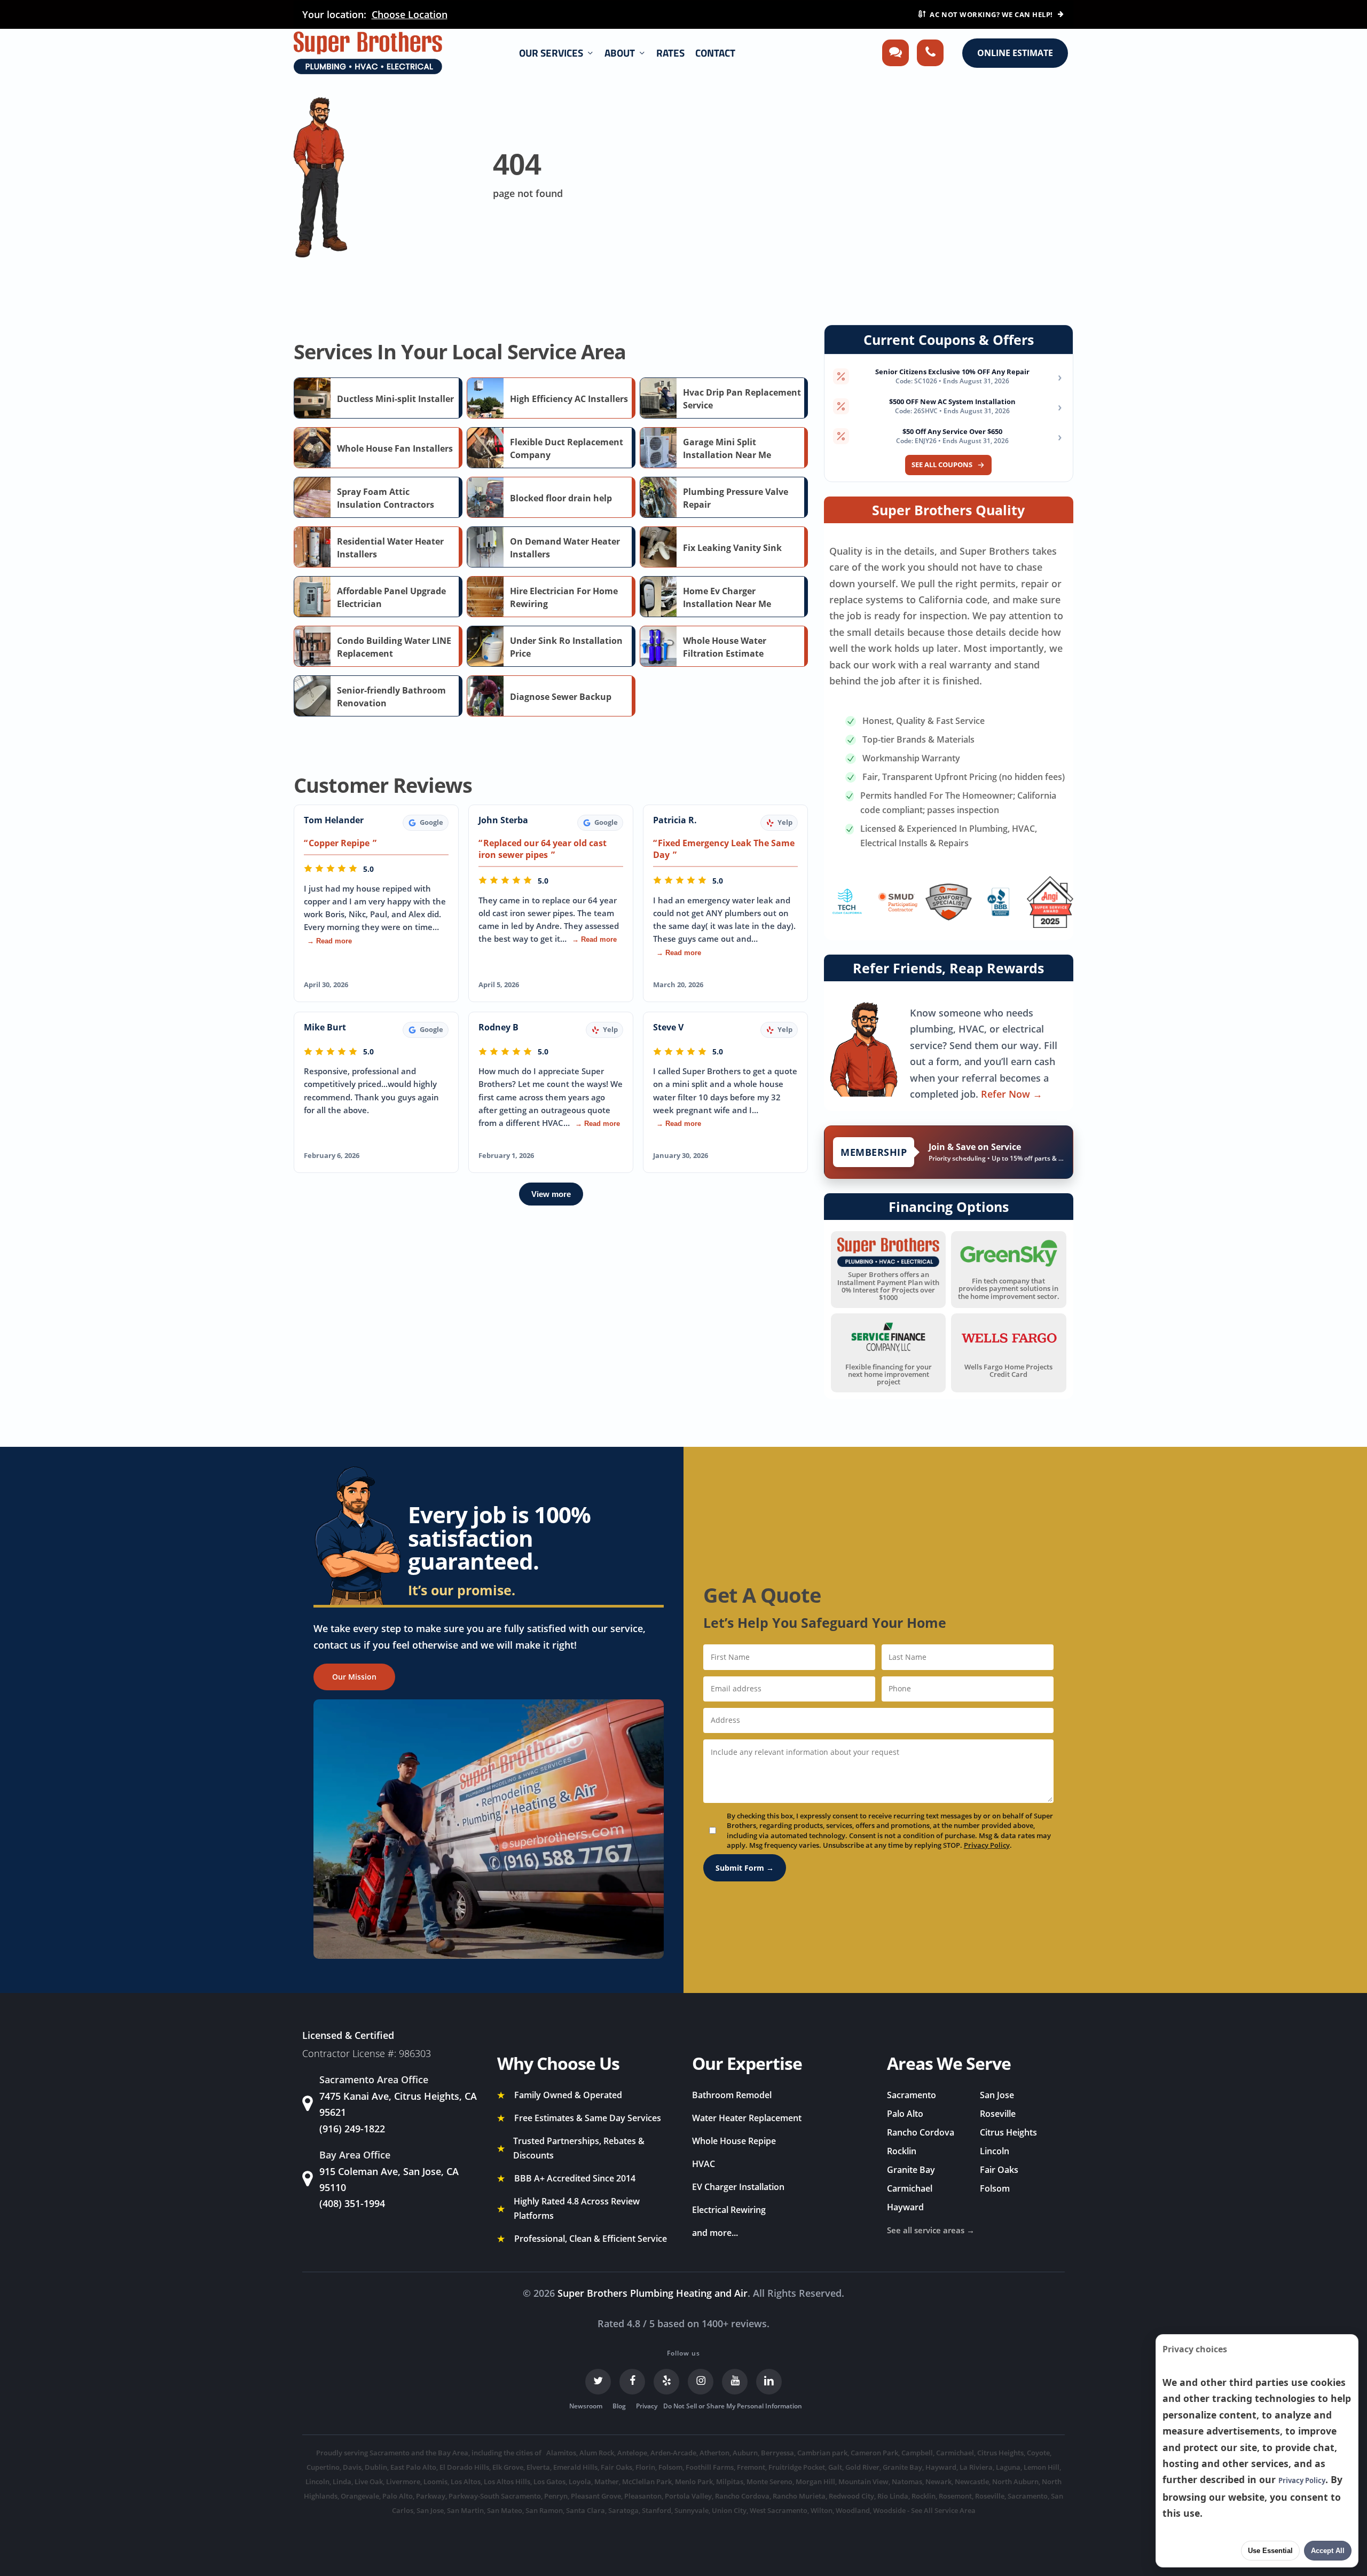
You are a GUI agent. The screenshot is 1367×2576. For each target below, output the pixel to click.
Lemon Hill (1042, 2467)
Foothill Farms (710, 2467)
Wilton (822, 2510)
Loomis (435, 2482)
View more (551, 1194)
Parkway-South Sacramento (495, 2496)
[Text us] (895, 53)
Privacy (647, 2406)
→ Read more (329, 941)
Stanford (657, 2510)
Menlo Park (694, 2482)
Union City (729, 2510)
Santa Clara (586, 2510)
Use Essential (1270, 2551)
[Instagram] (701, 2382)
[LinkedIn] (769, 2382)
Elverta (538, 2467)
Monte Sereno (769, 2482)
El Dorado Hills (464, 2467)
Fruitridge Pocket (797, 2467)
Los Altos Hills (507, 2482)
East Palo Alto (413, 2467)
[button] (354, 1677)
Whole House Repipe (734, 2141)
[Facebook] (632, 2382)
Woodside (889, 2510)
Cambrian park (822, 2453)
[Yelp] (666, 2382)
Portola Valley (688, 2496)
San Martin (465, 2510)
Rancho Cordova (921, 2132)
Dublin (376, 2467)
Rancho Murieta (799, 2496)
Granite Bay (911, 2170)
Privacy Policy (987, 1845)
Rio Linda (893, 2496)
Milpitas (730, 2482)
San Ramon (544, 2510)
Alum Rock (597, 2453)
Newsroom (586, 2406)
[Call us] (930, 53)
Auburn (745, 2453)
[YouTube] (735, 2382)
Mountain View (863, 2482)
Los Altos (466, 2482)
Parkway (431, 2496)
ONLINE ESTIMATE (1015, 53)
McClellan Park (647, 2482)
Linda (342, 2482)
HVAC (704, 2164)
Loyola (580, 2482)
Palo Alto (905, 2114)
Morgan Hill (815, 2482)
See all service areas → (931, 2230)
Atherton (714, 2453)
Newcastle (972, 2482)
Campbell (917, 2453)
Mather (607, 2482)
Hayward (905, 2207)
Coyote (1038, 2453)
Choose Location (410, 14)
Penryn (556, 2496)
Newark (938, 2482)
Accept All (1328, 2551)
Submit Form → (745, 1868)
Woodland (853, 2510)
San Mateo (505, 2510)
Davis (352, 2467)
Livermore (403, 2482)
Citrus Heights (1008, 2132)
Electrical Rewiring (729, 2210)
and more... (715, 2233)
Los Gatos (549, 2482)
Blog (619, 2406)
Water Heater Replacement (747, 2118)
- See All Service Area (941, 2510)
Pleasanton (643, 2496)
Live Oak (369, 2482)
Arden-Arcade (673, 2453)
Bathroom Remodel (732, 2095)
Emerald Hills (575, 2467)
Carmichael (910, 2188)
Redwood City (851, 2496)
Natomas (907, 2482)
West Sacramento (779, 2510)
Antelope (632, 2453)
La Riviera (976, 2467)
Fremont (751, 2467)
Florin (645, 2467)
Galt (835, 2467)
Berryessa (777, 2453)
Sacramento (912, 2095)
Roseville (998, 2114)
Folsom (995, 2188)
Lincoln (995, 2151)
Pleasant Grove (596, 2496)
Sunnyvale (692, 2510)
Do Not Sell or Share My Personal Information (733, 2406)
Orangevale (360, 2496)
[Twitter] (598, 2382)
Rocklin (902, 2151)
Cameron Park (874, 2453)
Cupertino (323, 2467)
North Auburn (1015, 2482)
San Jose (997, 2095)
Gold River (862, 2467)
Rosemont (955, 2496)
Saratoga (623, 2510)
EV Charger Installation (738, 2187)
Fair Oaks (999, 2170)
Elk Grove (508, 2467)
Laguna (1008, 2467)
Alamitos (561, 2453)
